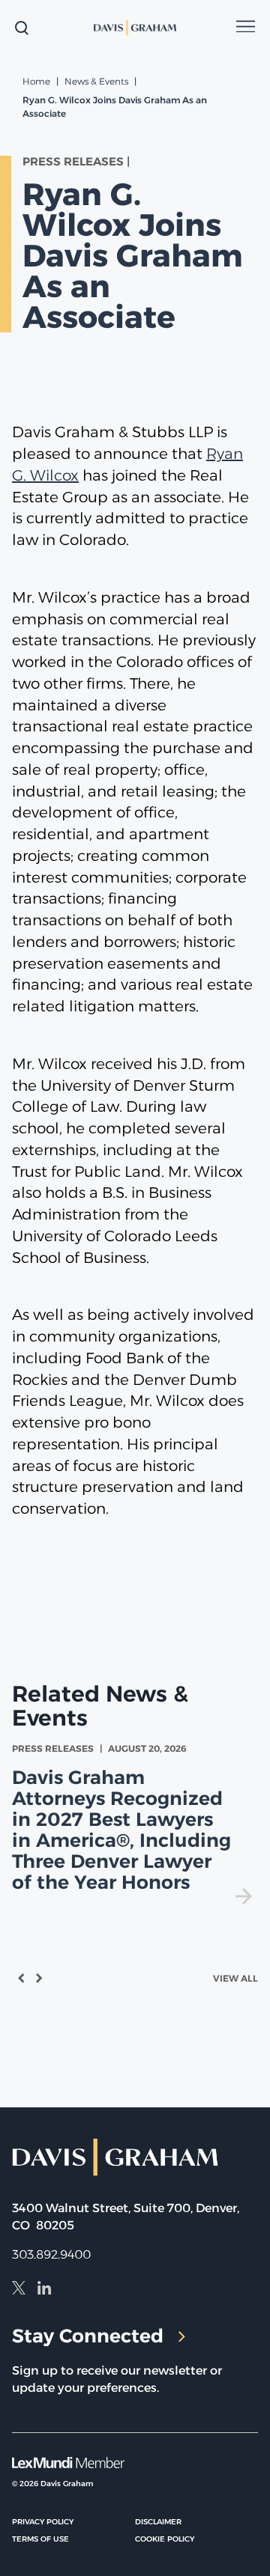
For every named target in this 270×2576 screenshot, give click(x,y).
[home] (135, 28)
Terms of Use (40, 2539)
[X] (19, 2290)
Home (36, 81)
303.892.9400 (51, 2254)
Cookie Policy (165, 2539)
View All (235, 1978)
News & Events (96, 81)
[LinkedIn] (44, 2290)
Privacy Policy (43, 2522)
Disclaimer (158, 2522)
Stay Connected (88, 2336)
